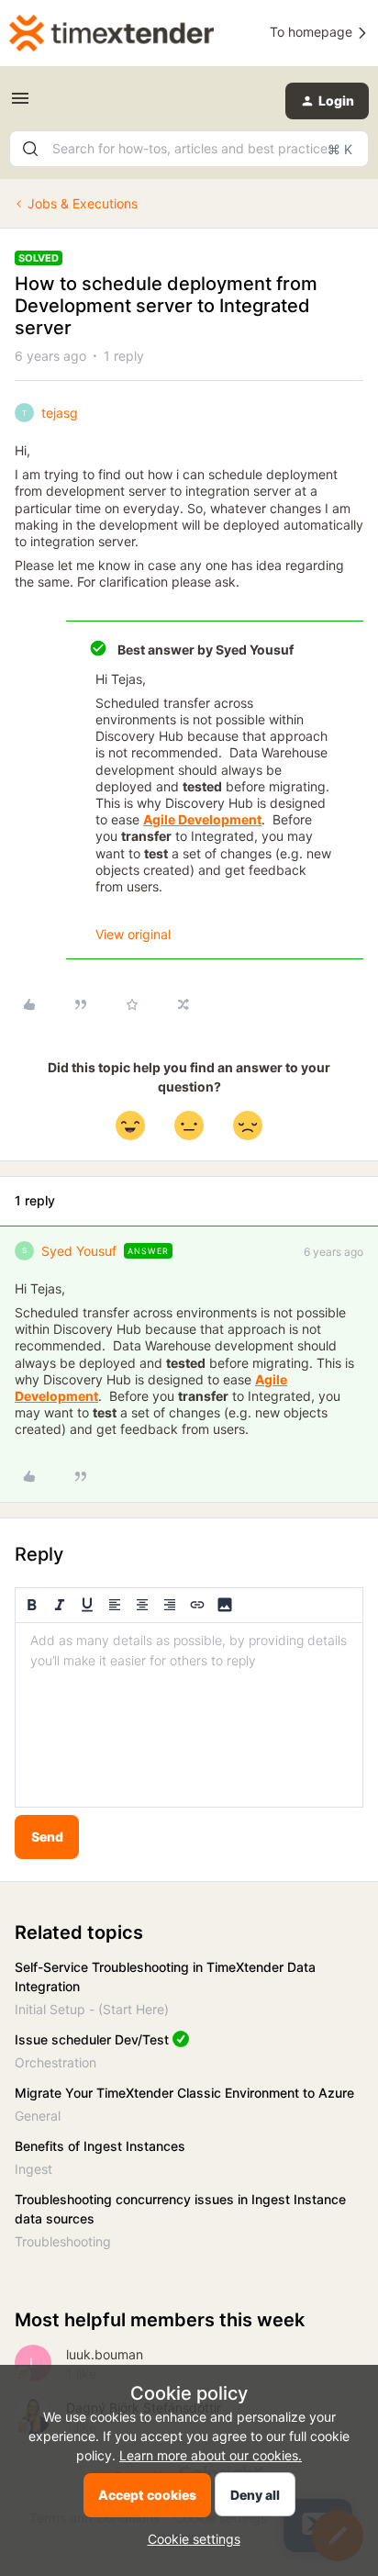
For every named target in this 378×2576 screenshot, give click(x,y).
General (38, 2116)
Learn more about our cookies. (211, 2455)
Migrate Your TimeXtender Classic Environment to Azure (184, 2093)
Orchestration (56, 2062)
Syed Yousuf (79, 1251)
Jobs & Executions (83, 203)
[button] (20, 104)
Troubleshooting (63, 2241)
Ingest (33, 2169)
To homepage (313, 32)
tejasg (60, 413)
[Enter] (30, 149)
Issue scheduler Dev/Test (92, 2039)
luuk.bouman (105, 2354)
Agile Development (202, 819)
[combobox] (189, 149)
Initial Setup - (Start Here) (92, 2009)
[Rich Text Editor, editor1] (189, 1715)
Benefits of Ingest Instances (100, 2146)
